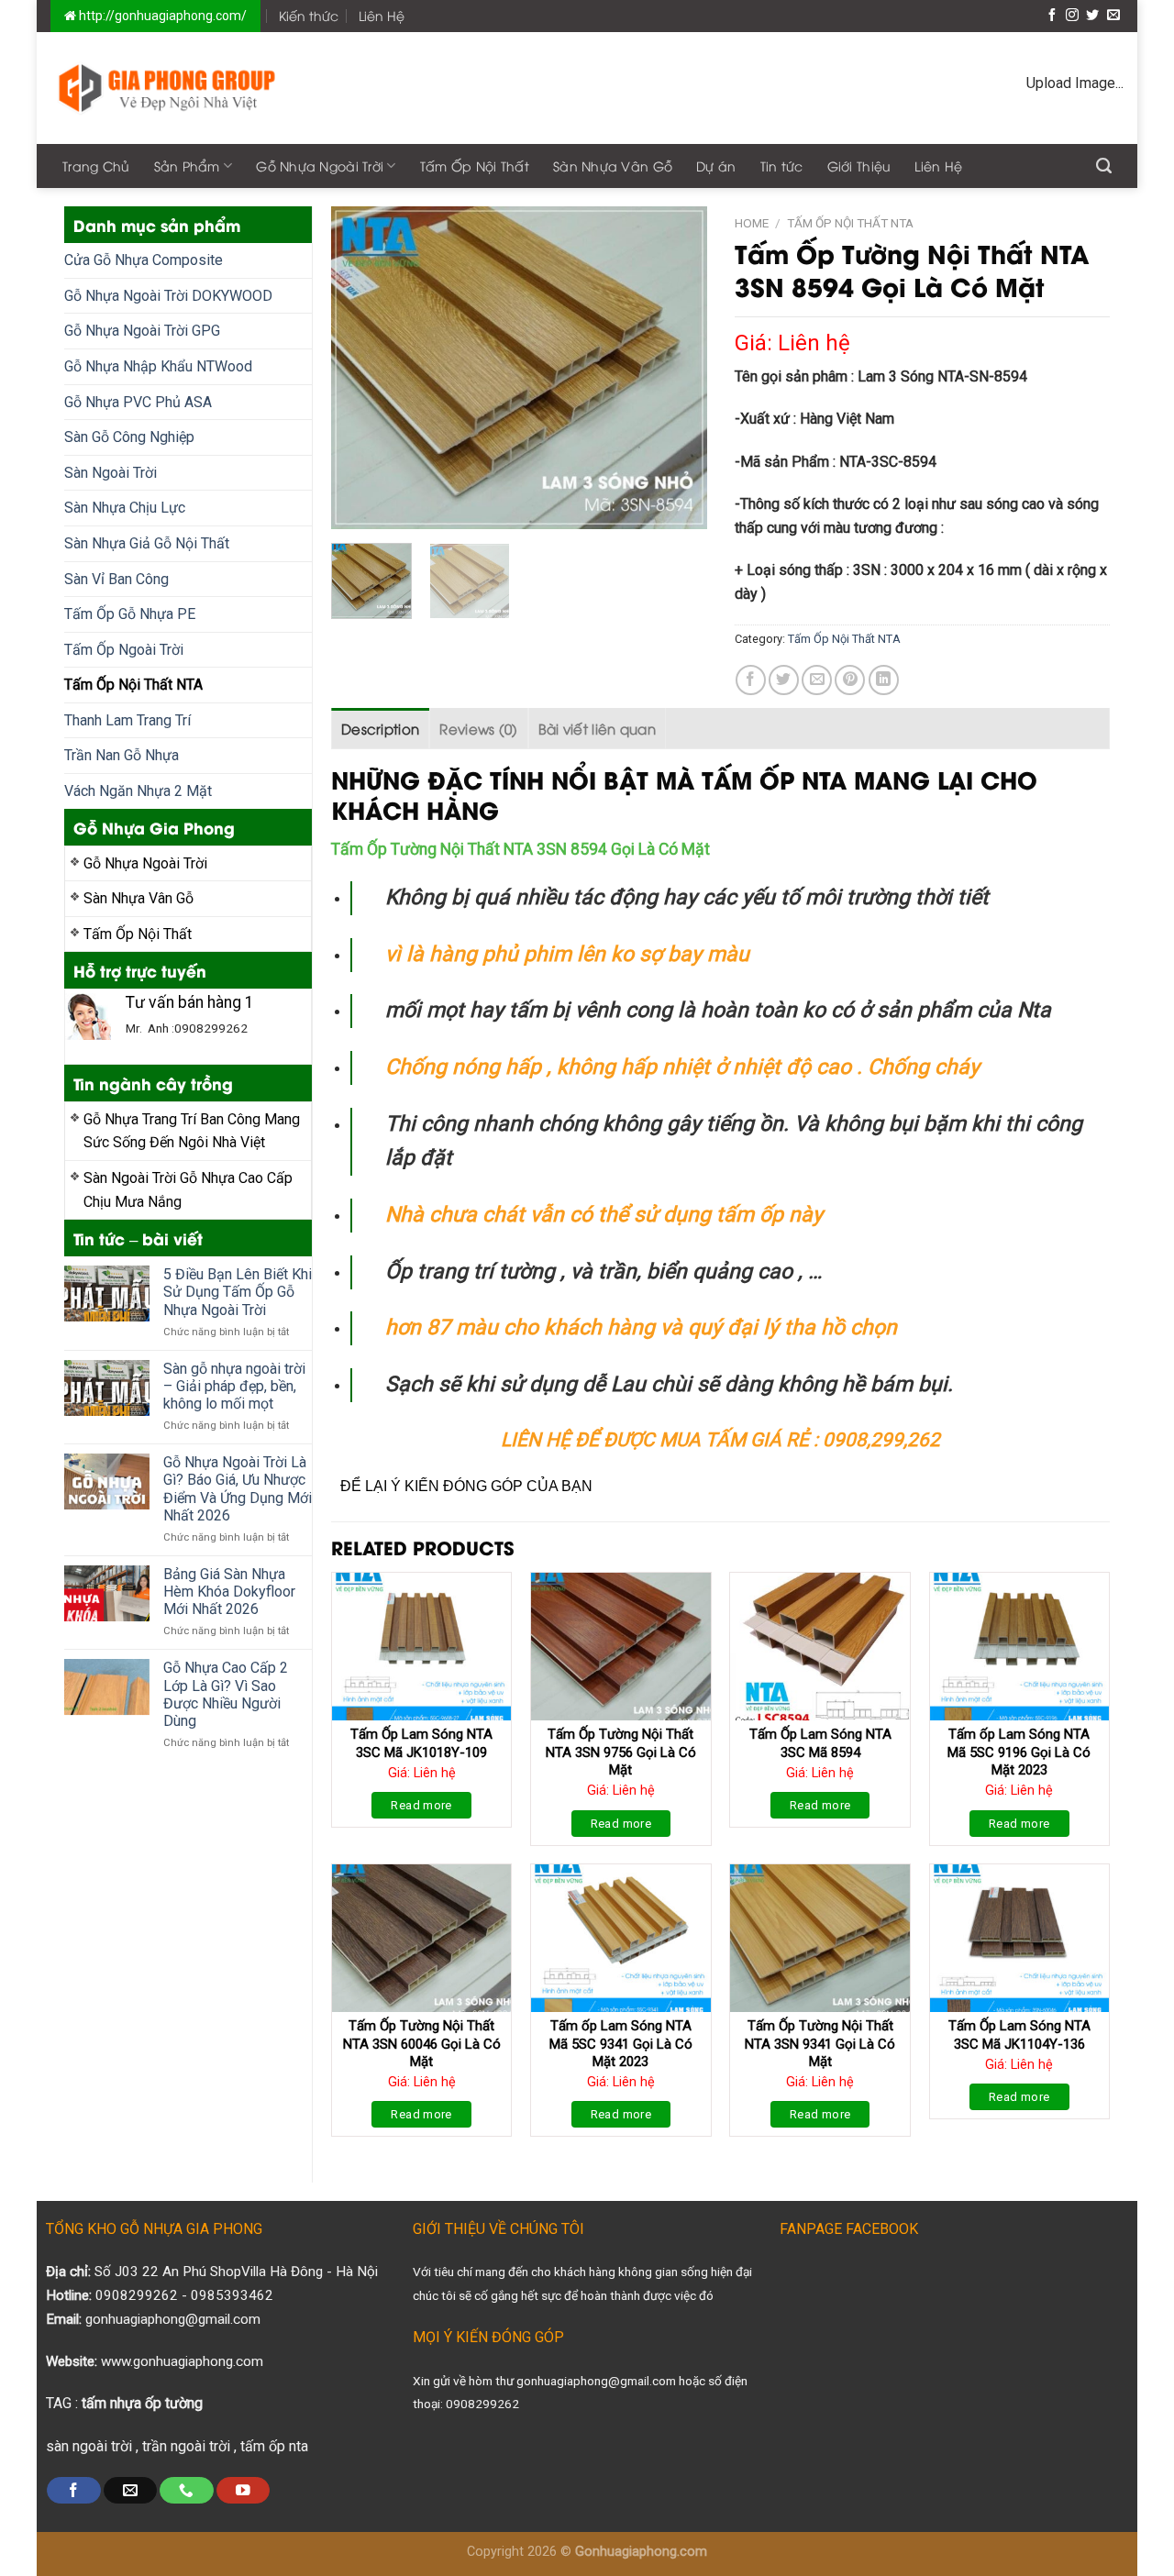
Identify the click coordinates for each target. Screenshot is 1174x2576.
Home (752, 223)
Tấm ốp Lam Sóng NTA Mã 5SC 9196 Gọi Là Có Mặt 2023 (1019, 1752)
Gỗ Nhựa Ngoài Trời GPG (142, 331)
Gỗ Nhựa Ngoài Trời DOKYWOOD (168, 296)
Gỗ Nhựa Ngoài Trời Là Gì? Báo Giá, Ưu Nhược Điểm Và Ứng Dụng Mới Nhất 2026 (238, 1489)
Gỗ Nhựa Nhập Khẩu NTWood (158, 366)
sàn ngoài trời (89, 2446)
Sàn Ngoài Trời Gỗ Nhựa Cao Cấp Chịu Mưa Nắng (188, 1190)
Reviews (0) (478, 728)
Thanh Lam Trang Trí (127, 720)
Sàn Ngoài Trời (111, 473)
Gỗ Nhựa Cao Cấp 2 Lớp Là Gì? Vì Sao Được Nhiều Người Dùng (226, 1694)
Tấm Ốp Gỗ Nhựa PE (130, 614)
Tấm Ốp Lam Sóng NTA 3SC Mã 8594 (820, 1743)
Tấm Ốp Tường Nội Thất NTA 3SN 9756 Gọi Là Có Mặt (621, 1752)
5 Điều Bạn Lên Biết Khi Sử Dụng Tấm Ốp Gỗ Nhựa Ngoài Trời (238, 1292)
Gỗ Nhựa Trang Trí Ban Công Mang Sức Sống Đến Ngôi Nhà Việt (192, 1131)
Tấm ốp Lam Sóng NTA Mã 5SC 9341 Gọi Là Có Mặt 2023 (621, 2044)
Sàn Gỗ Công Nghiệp (129, 437)
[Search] (1104, 166)
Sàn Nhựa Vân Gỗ (613, 166)
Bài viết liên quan (597, 728)
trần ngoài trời (186, 2446)
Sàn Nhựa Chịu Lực (125, 508)
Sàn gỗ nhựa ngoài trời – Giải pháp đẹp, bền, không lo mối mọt (234, 1386)
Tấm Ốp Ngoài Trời (124, 650)
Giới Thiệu (859, 166)
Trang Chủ (96, 166)
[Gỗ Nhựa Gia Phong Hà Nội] (167, 88)
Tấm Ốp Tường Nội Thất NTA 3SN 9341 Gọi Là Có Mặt (820, 2044)
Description (380, 728)
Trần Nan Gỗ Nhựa (122, 755)
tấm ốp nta (274, 2446)
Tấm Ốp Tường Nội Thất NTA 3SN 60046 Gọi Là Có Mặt (422, 2044)
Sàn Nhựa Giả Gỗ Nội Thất (147, 543)
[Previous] (361, 368)
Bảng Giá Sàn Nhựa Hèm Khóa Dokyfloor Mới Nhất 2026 (229, 1592)
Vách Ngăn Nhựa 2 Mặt (138, 791)
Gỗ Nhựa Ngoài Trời (320, 166)
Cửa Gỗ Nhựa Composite (144, 260)
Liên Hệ (382, 15)
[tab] (380, 728)
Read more (421, 1805)
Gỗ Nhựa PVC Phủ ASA (138, 402)
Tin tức (782, 166)
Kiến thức (309, 15)
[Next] (676, 368)
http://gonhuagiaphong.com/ (161, 16)
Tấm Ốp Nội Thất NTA (133, 685)
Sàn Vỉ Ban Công (116, 579)
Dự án (716, 166)
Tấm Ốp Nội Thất (475, 166)
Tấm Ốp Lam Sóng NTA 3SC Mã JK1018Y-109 (421, 1743)
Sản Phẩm (187, 166)
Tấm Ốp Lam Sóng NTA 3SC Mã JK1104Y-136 (1019, 2035)
